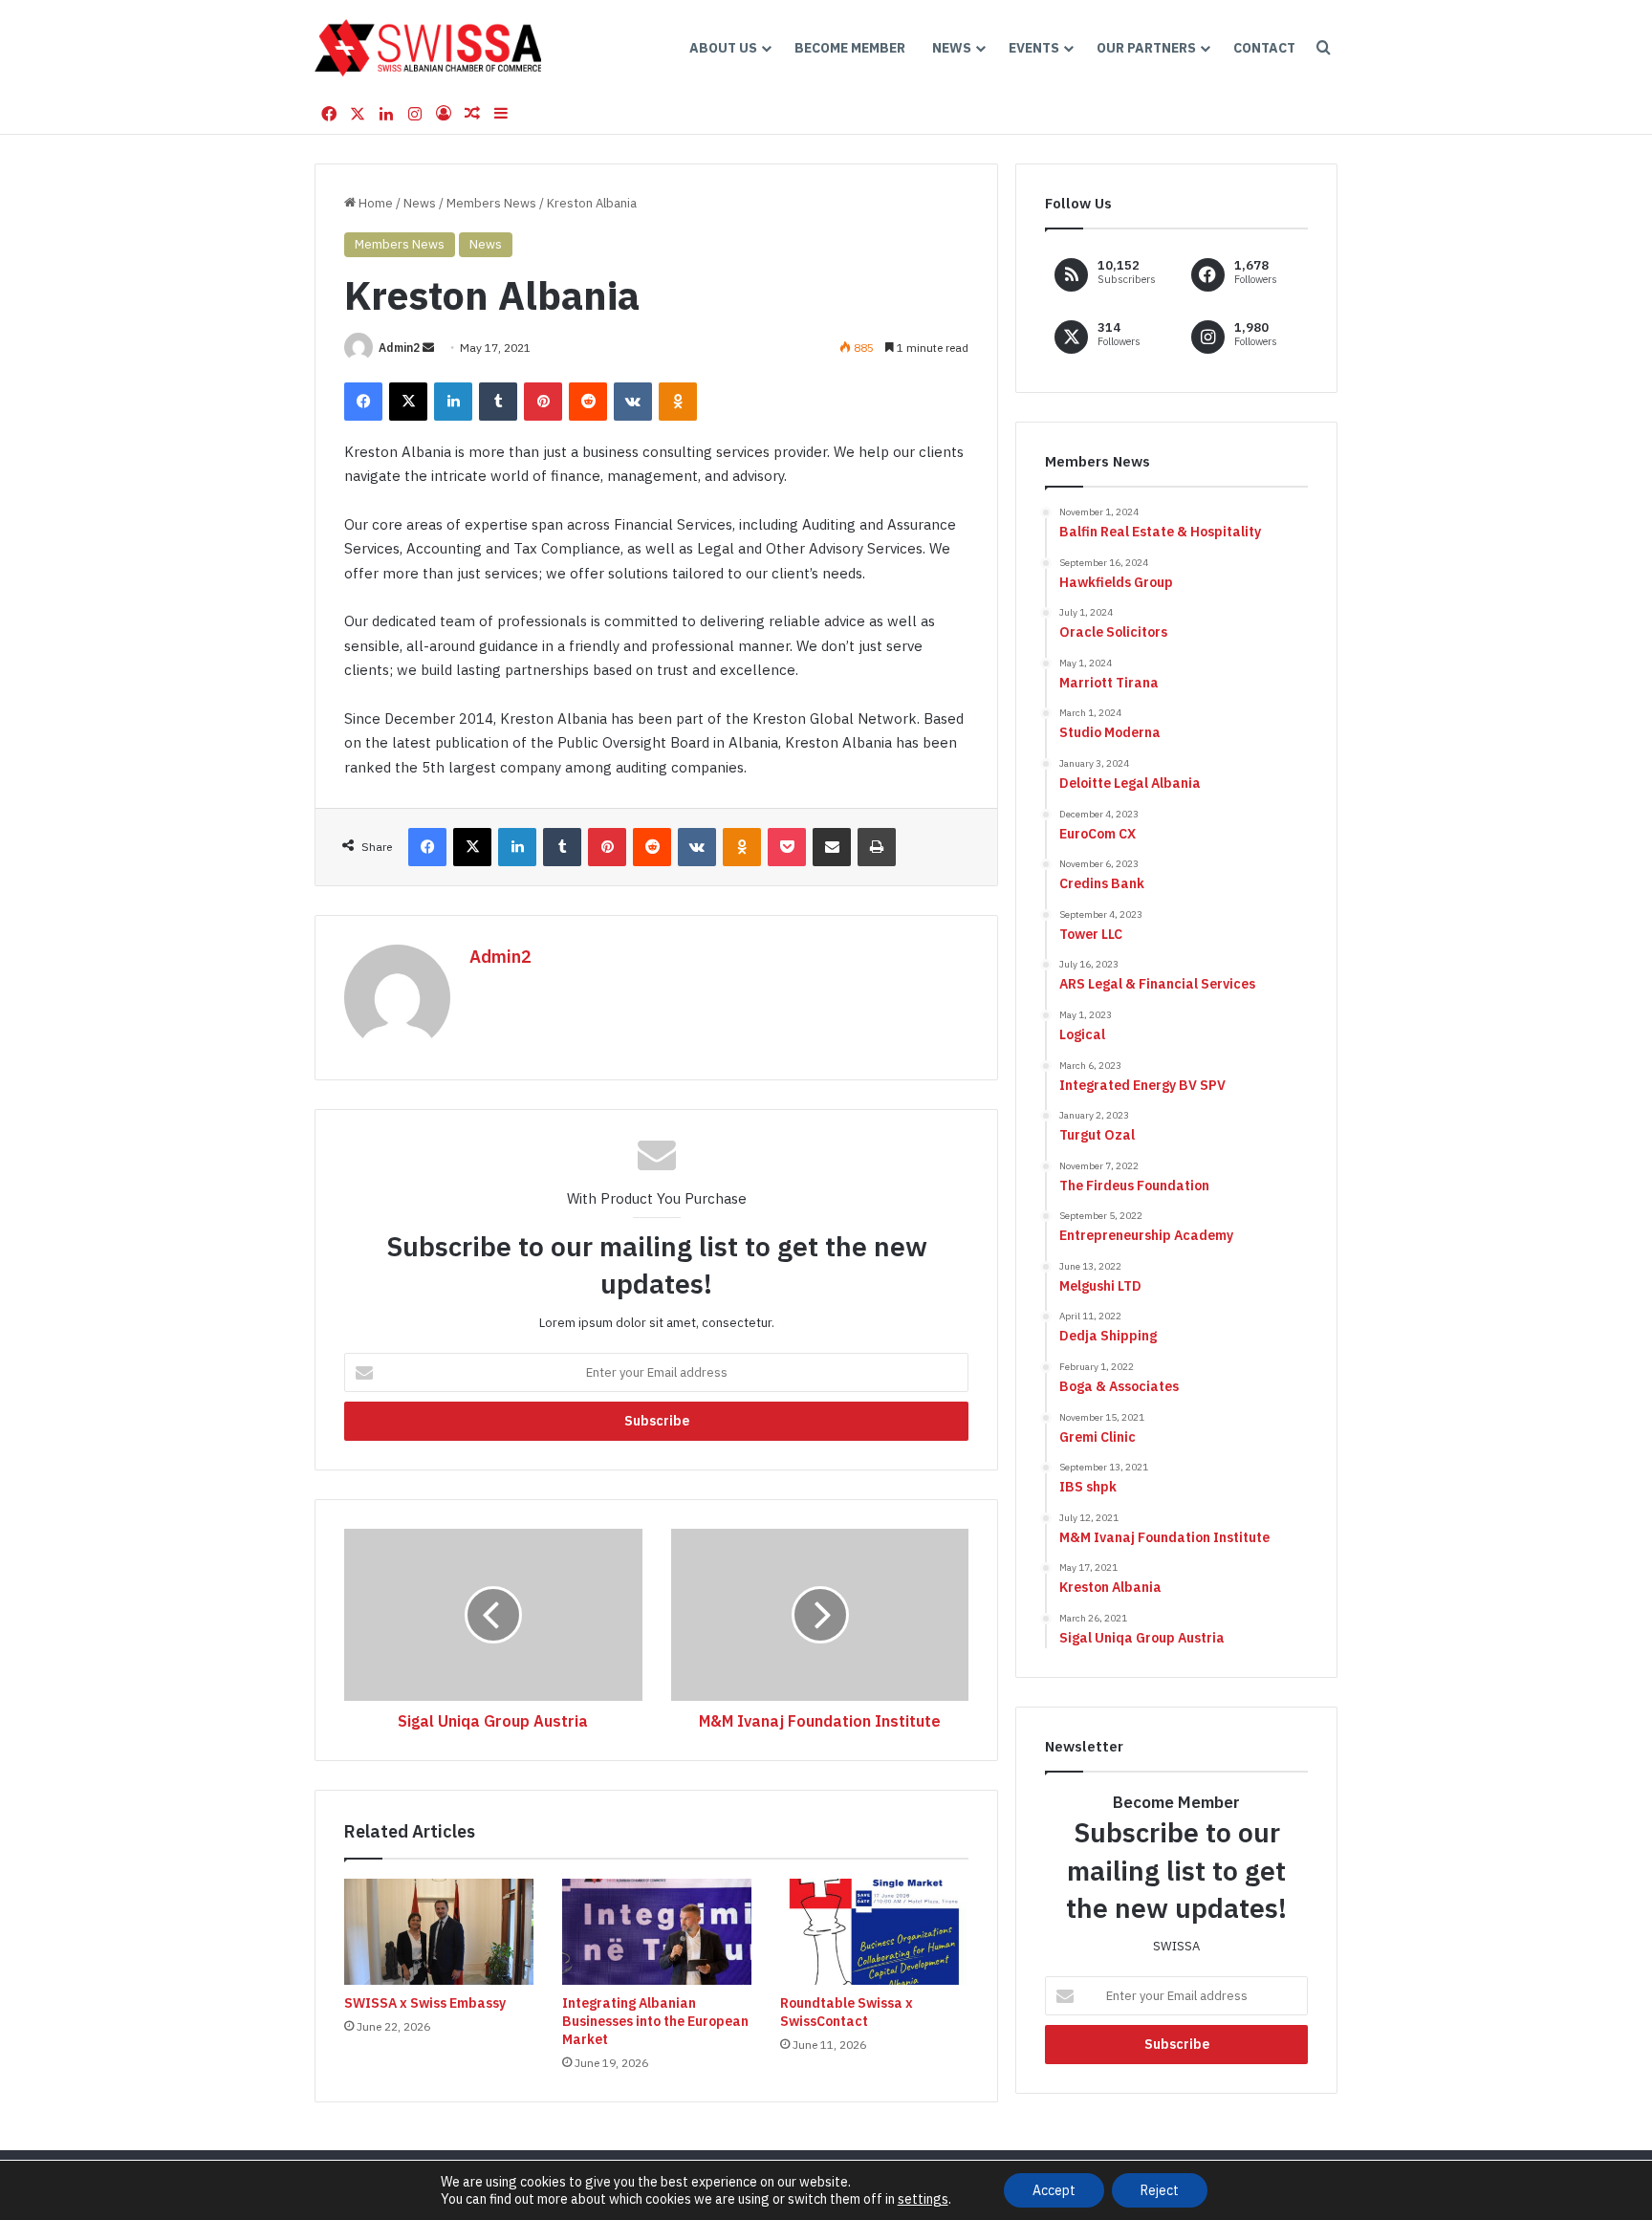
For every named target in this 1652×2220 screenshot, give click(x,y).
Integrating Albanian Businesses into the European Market (655, 2021)
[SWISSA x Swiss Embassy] (439, 1932)
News (420, 203)
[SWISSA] (428, 48)
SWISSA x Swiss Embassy (425, 2003)
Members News (491, 203)
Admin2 (399, 348)
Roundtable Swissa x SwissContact (847, 2012)
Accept (1054, 2190)
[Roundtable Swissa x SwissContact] (875, 1932)
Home (374, 203)
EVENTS (1034, 48)
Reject (1160, 2190)
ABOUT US (723, 48)
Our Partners (1146, 48)
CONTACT (1264, 48)
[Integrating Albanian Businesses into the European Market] (657, 1932)
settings (923, 2199)
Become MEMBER (850, 48)
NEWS (952, 48)
